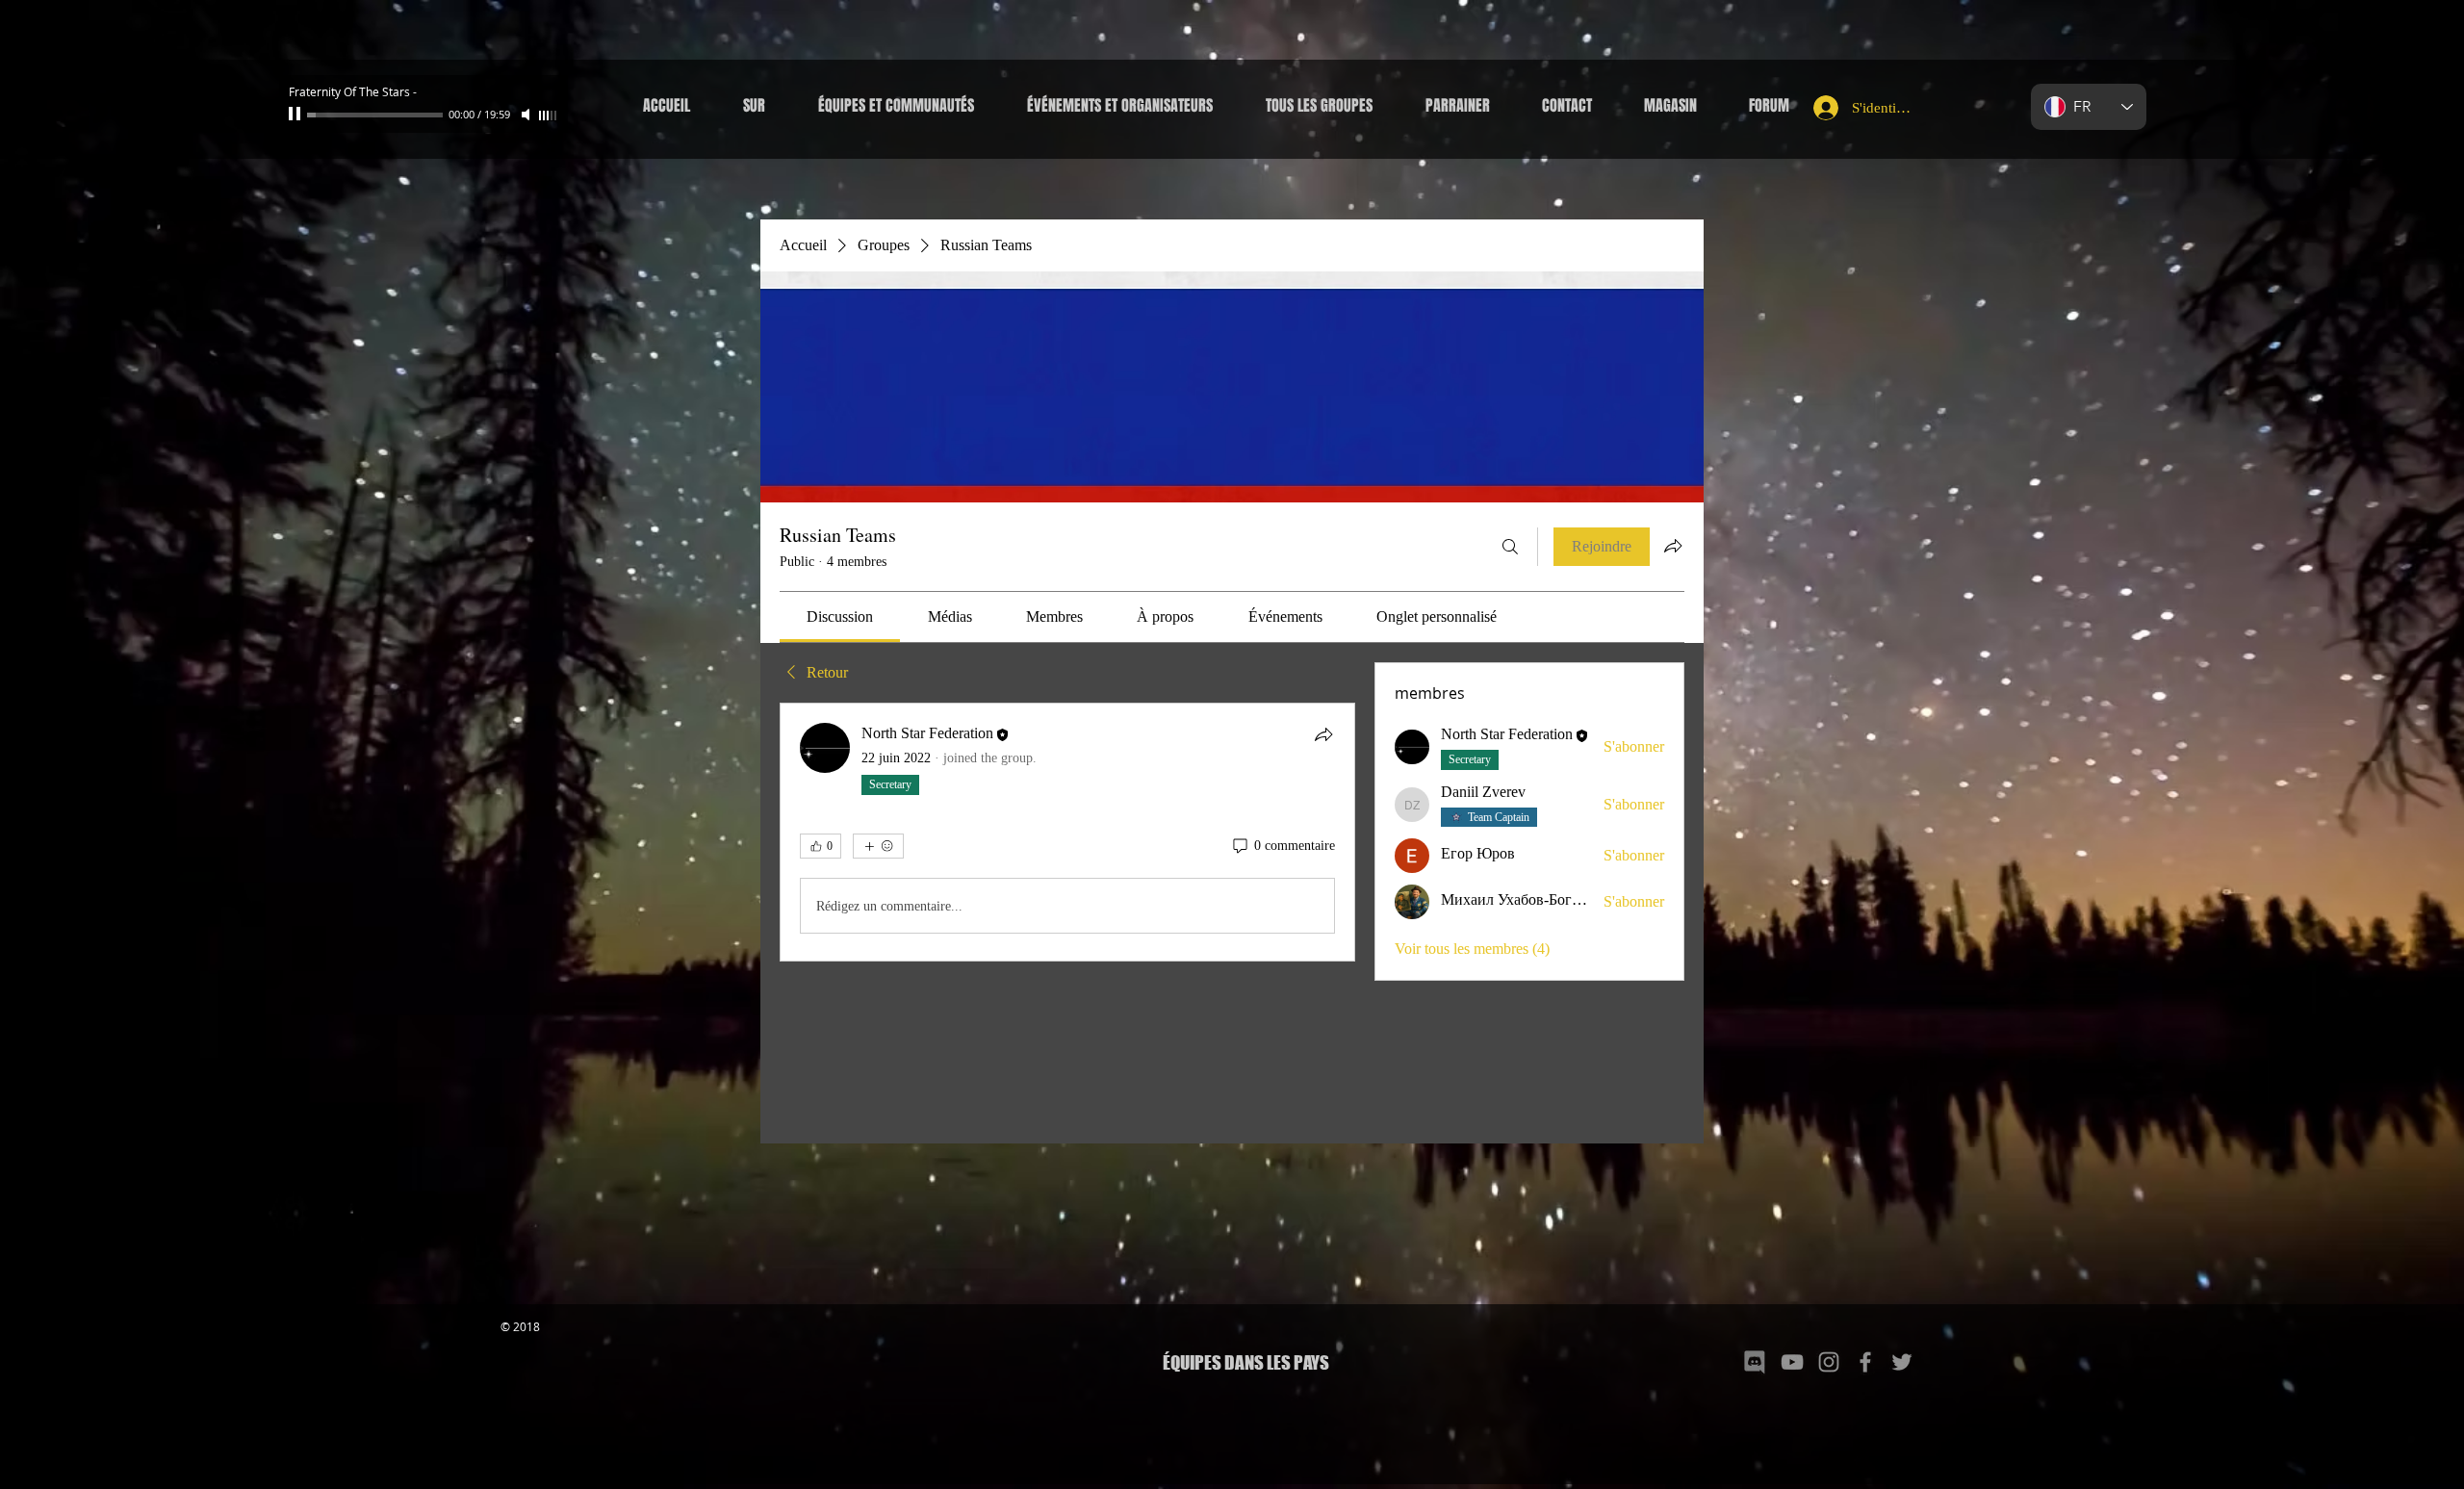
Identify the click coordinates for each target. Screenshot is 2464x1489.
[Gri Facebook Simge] (1865, 1362)
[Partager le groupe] (1673, 546)
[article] (1067, 832)
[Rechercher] (1510, 547)
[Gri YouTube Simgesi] (1792, 1362)
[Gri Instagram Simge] (1829, 1362)
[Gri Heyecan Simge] (1902, 1362)
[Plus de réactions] (878, 846)
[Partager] (1323, 734)
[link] (840, 616)
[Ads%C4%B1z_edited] (1756, 1362)
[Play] (296, 115)
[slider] (549, 116)
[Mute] (527, 115)
